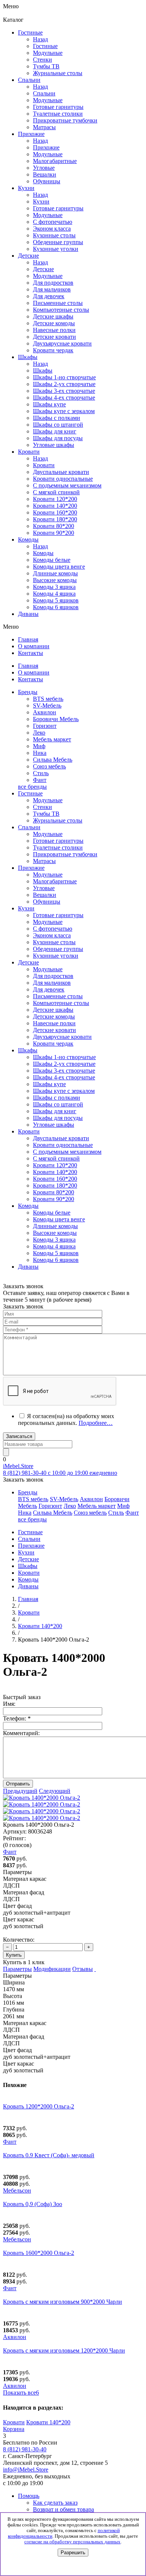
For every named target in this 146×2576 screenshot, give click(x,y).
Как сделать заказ (55, 2503)
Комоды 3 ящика (54, 587)
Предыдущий (20, 1791)
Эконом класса (52, 935)
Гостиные (45, 46)
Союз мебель (49, 766)
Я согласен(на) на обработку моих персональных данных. (66, 1419)
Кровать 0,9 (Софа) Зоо (33, 2204)
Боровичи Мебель (56, 719)
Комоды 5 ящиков (56, 600)
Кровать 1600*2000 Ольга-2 (39, 2253)
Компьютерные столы (61, 1003)
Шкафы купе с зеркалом (64, 411)
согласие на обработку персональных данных (72, 2542)
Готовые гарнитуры (58, 841)
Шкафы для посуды (58, 438)
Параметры (17, 1969)
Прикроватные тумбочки (65, 854)
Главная (28, 1599)
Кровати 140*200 (48, 2422)
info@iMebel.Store (26, 2470)
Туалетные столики (58, 847)
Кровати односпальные (63, 1145)
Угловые (44, 888)
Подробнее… (96, 1423)
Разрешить (73, 2553)
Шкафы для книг (55, 431)
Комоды (43, 553)
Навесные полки (54, 1023)
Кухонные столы (54, 942)
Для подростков (53, 976)
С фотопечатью (53, 929)
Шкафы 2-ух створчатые (64, 384)
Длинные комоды (55, 573)
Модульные (48, 800)
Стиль (41, 773)
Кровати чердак (53, 1044)
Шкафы (43, 370)
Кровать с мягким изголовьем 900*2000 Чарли (63, 2302)
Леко (39, 733)
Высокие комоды (55, 580)
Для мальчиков (52, 983)
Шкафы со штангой (58, 425)
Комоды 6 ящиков (56, 607)
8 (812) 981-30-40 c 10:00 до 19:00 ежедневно (60, 1473)
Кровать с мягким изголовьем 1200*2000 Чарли (64, 2350)
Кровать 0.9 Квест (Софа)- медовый (49, 2155)
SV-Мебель (47, 705)
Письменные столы (58, 996)
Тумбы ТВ (46, 814)
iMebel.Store (18, 1466)
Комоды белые (52, 560)
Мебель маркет (52, 739)
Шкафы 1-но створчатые (64, 377)
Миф (39, 746)
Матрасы (44, 861)
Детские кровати (54, 1030)
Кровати (44, 465)
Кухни (41, 201)
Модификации (52, 1969)
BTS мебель (48, 699)
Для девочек (49, 989)
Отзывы (83, 1969)
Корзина (14, 2429)
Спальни (44, 93)
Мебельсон (17, 2190)
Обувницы (47, 902)
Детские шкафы (53, 1010)
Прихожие (46, 147)
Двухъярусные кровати (62, 1037)
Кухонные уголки (56, 956)
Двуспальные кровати (61, 1138)
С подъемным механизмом (67, 1152)
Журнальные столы (58, 820)
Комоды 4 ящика (54, 594)
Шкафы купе (49, 404)
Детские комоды (54, 1016)
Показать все (21, 2393)
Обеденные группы (58, 949)
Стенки (42, 807)
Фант (40, 780)
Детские (43, 269)
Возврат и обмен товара (63, 2509)
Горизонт (45, 726)
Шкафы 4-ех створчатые (64, 398)
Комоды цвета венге (59, 567)
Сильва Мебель (53, 760)
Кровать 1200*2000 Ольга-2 (39, 2106)
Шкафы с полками (57, 418)
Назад (40, 39)
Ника (40, 753)
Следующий (55, 1791)
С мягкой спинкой (56, 1158)
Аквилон (45, 712)
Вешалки (45, 895)
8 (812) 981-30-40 (25, 2449)
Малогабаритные (55, 881)
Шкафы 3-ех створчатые (64, 391)
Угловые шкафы (54, 445)
